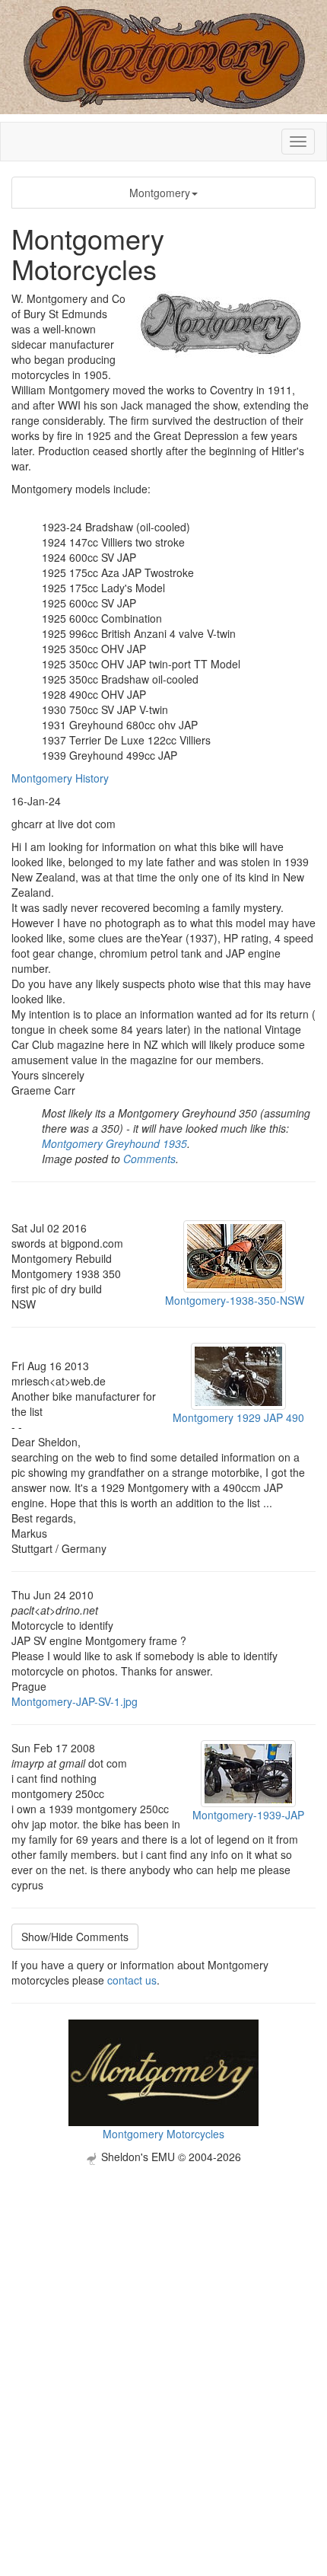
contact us (132, 1980)
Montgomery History (60, 778)
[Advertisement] (163, 2329)
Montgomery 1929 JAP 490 (238, 1417)
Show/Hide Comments (75, 1937)
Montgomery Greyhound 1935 (114, 1143)
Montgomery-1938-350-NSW (235, 1300)
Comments (149, 1159)
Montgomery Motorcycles (163, 2134)
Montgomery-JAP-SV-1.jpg (75, 1701)
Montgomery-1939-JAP (248, 1815)
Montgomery (160, 193)
